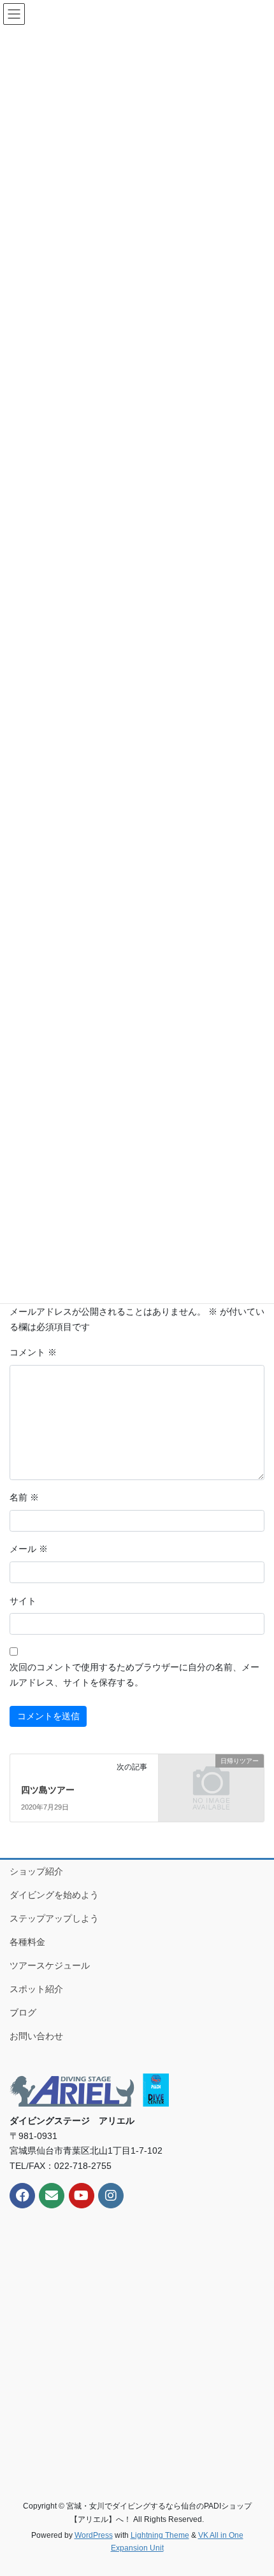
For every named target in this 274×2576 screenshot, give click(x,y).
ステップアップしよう (54, 1918)
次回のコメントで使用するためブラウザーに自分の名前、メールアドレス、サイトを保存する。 (134, 1675)
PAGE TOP (255, 2488)
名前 (24, 1497)
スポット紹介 (36, 1989)
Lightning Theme (160, 2535)
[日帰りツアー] (211, 1786)
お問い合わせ (36, 2036)
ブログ (23, 2012)
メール (29, 1549)
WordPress (94, 2535)
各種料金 (27, 1942)
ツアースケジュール (50, 1965)
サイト (23, 1601)
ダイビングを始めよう (54, 1895)
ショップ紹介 (36, 1871)
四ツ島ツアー (48, 1790)
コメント (33, 1352)
